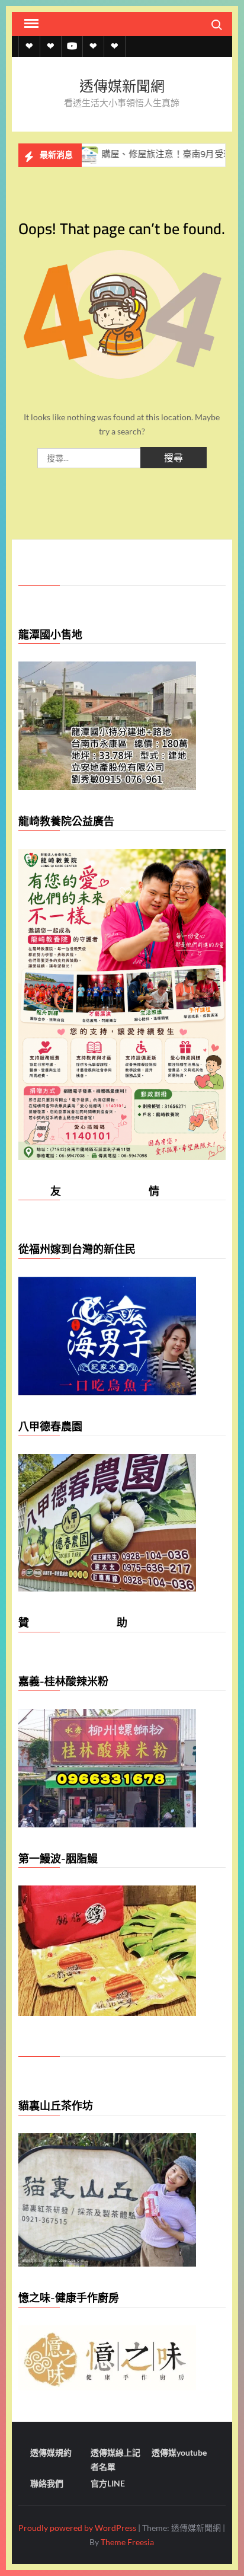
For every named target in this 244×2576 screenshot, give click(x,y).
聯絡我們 (47, 2483)
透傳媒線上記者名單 (115, 2460)
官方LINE (108, 2483)
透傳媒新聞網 (122, 86)
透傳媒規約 (51, 2452)
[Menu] (30, 24)
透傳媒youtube (179, 2452)
